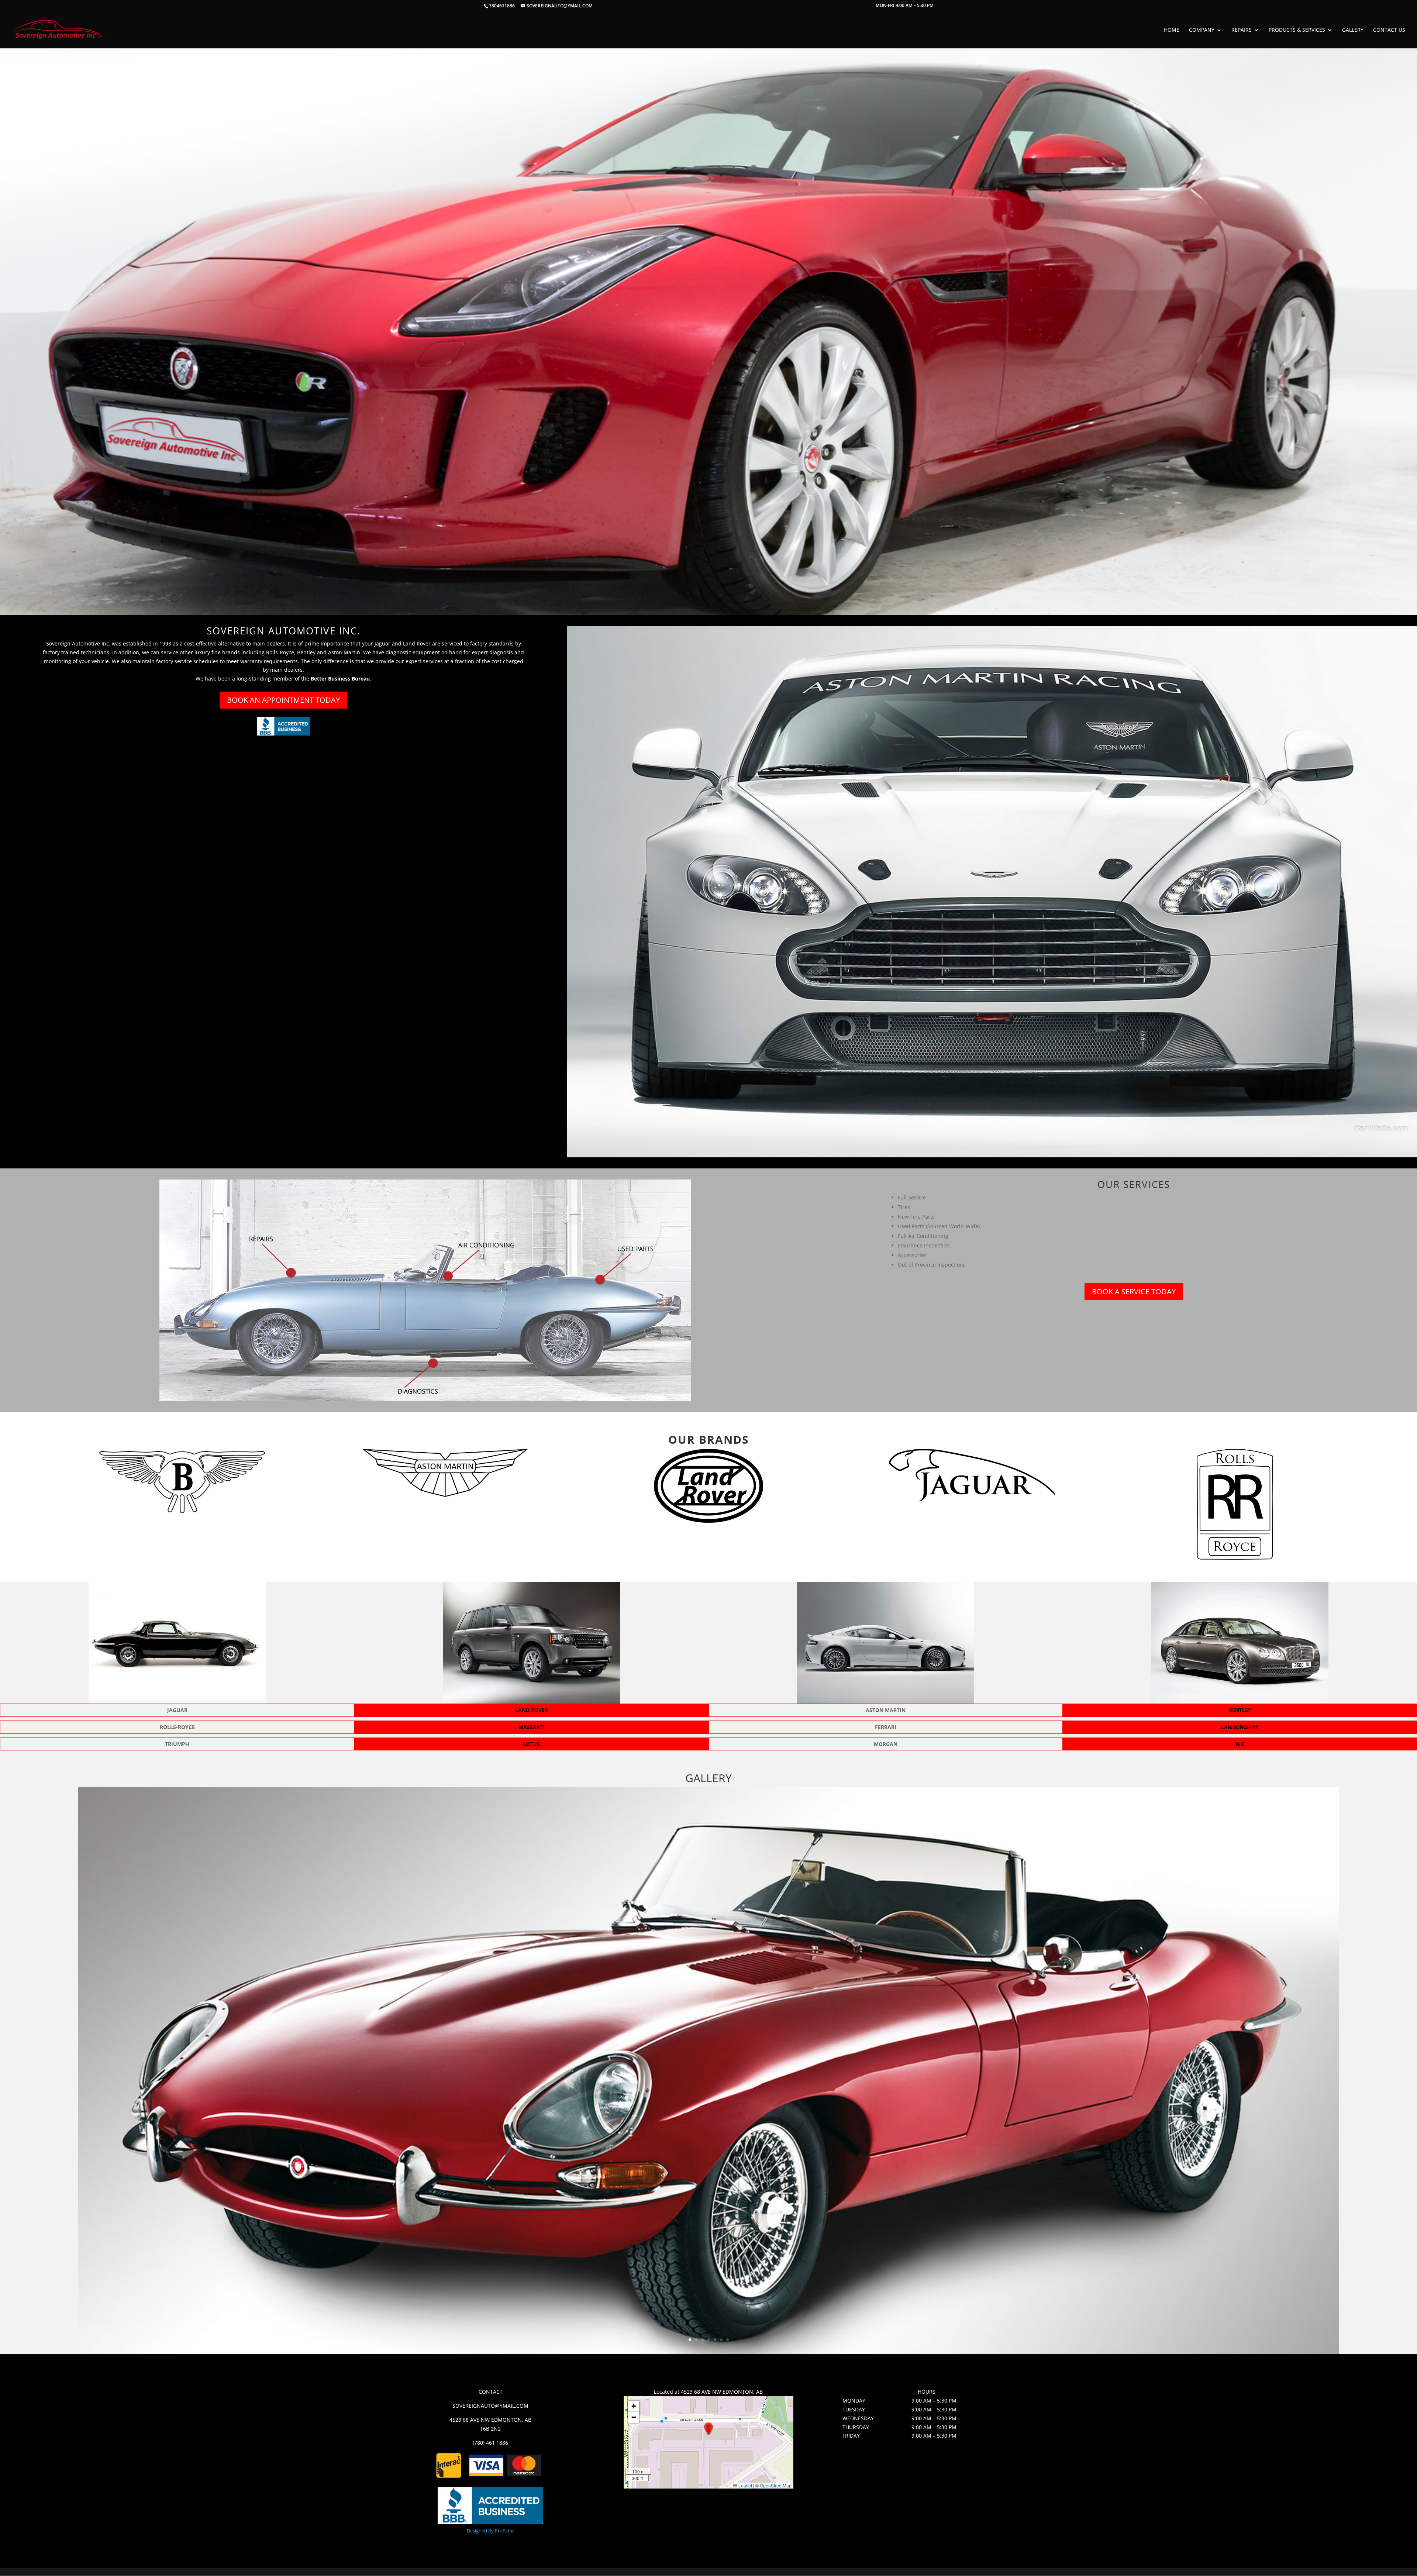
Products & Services (1297, 30)
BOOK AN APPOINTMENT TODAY (283, 700)
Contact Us (1389, 30)
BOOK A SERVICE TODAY (1134, 1292)
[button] (708, 2429)
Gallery (1353, 30)
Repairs (1242, 30)
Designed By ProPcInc (491, 2531)
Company (1202, 30)
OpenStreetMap (776, 2485)
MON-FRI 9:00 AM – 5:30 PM (905, 6)
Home (1172, 30)
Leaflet (745, 2485)
